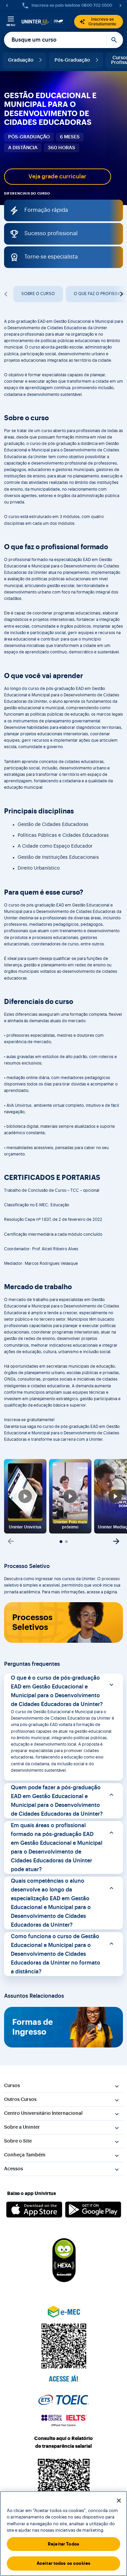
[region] (63, 2534)
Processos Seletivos (32, 1622)
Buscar (115, 40)
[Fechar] (119, 2501)
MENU (11, 25)
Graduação (21, 60)
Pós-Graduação (72, 60)
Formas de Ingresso (33, 2027)
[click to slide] (61, 1542)
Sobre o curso (38, 294)
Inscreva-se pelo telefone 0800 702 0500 (72, 5)
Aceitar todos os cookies (63, 2563)
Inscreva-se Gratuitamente (102, 22)
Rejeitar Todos (63, 2544)
